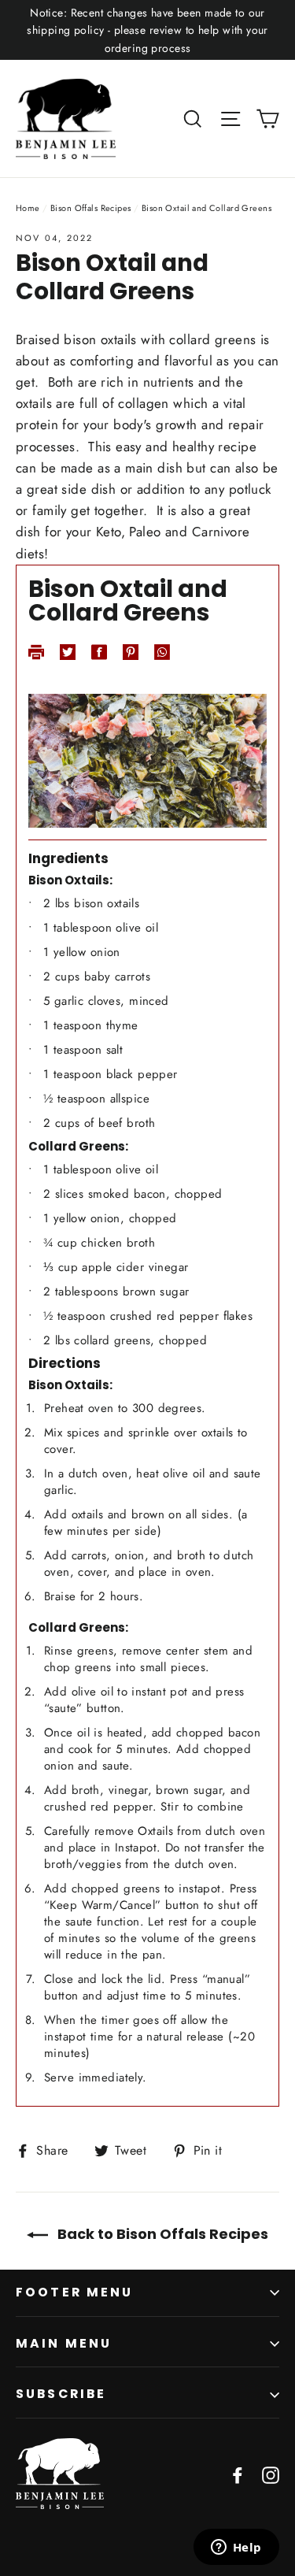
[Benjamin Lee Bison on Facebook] (238, 2474)
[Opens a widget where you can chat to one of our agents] (236, 2548)
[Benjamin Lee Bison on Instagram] (271, 2474)
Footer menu (75, 2292)
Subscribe (61, 2394)
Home (28, 208)
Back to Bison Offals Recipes (161, 2234)
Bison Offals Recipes (91, 208)
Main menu (64, 2343)
